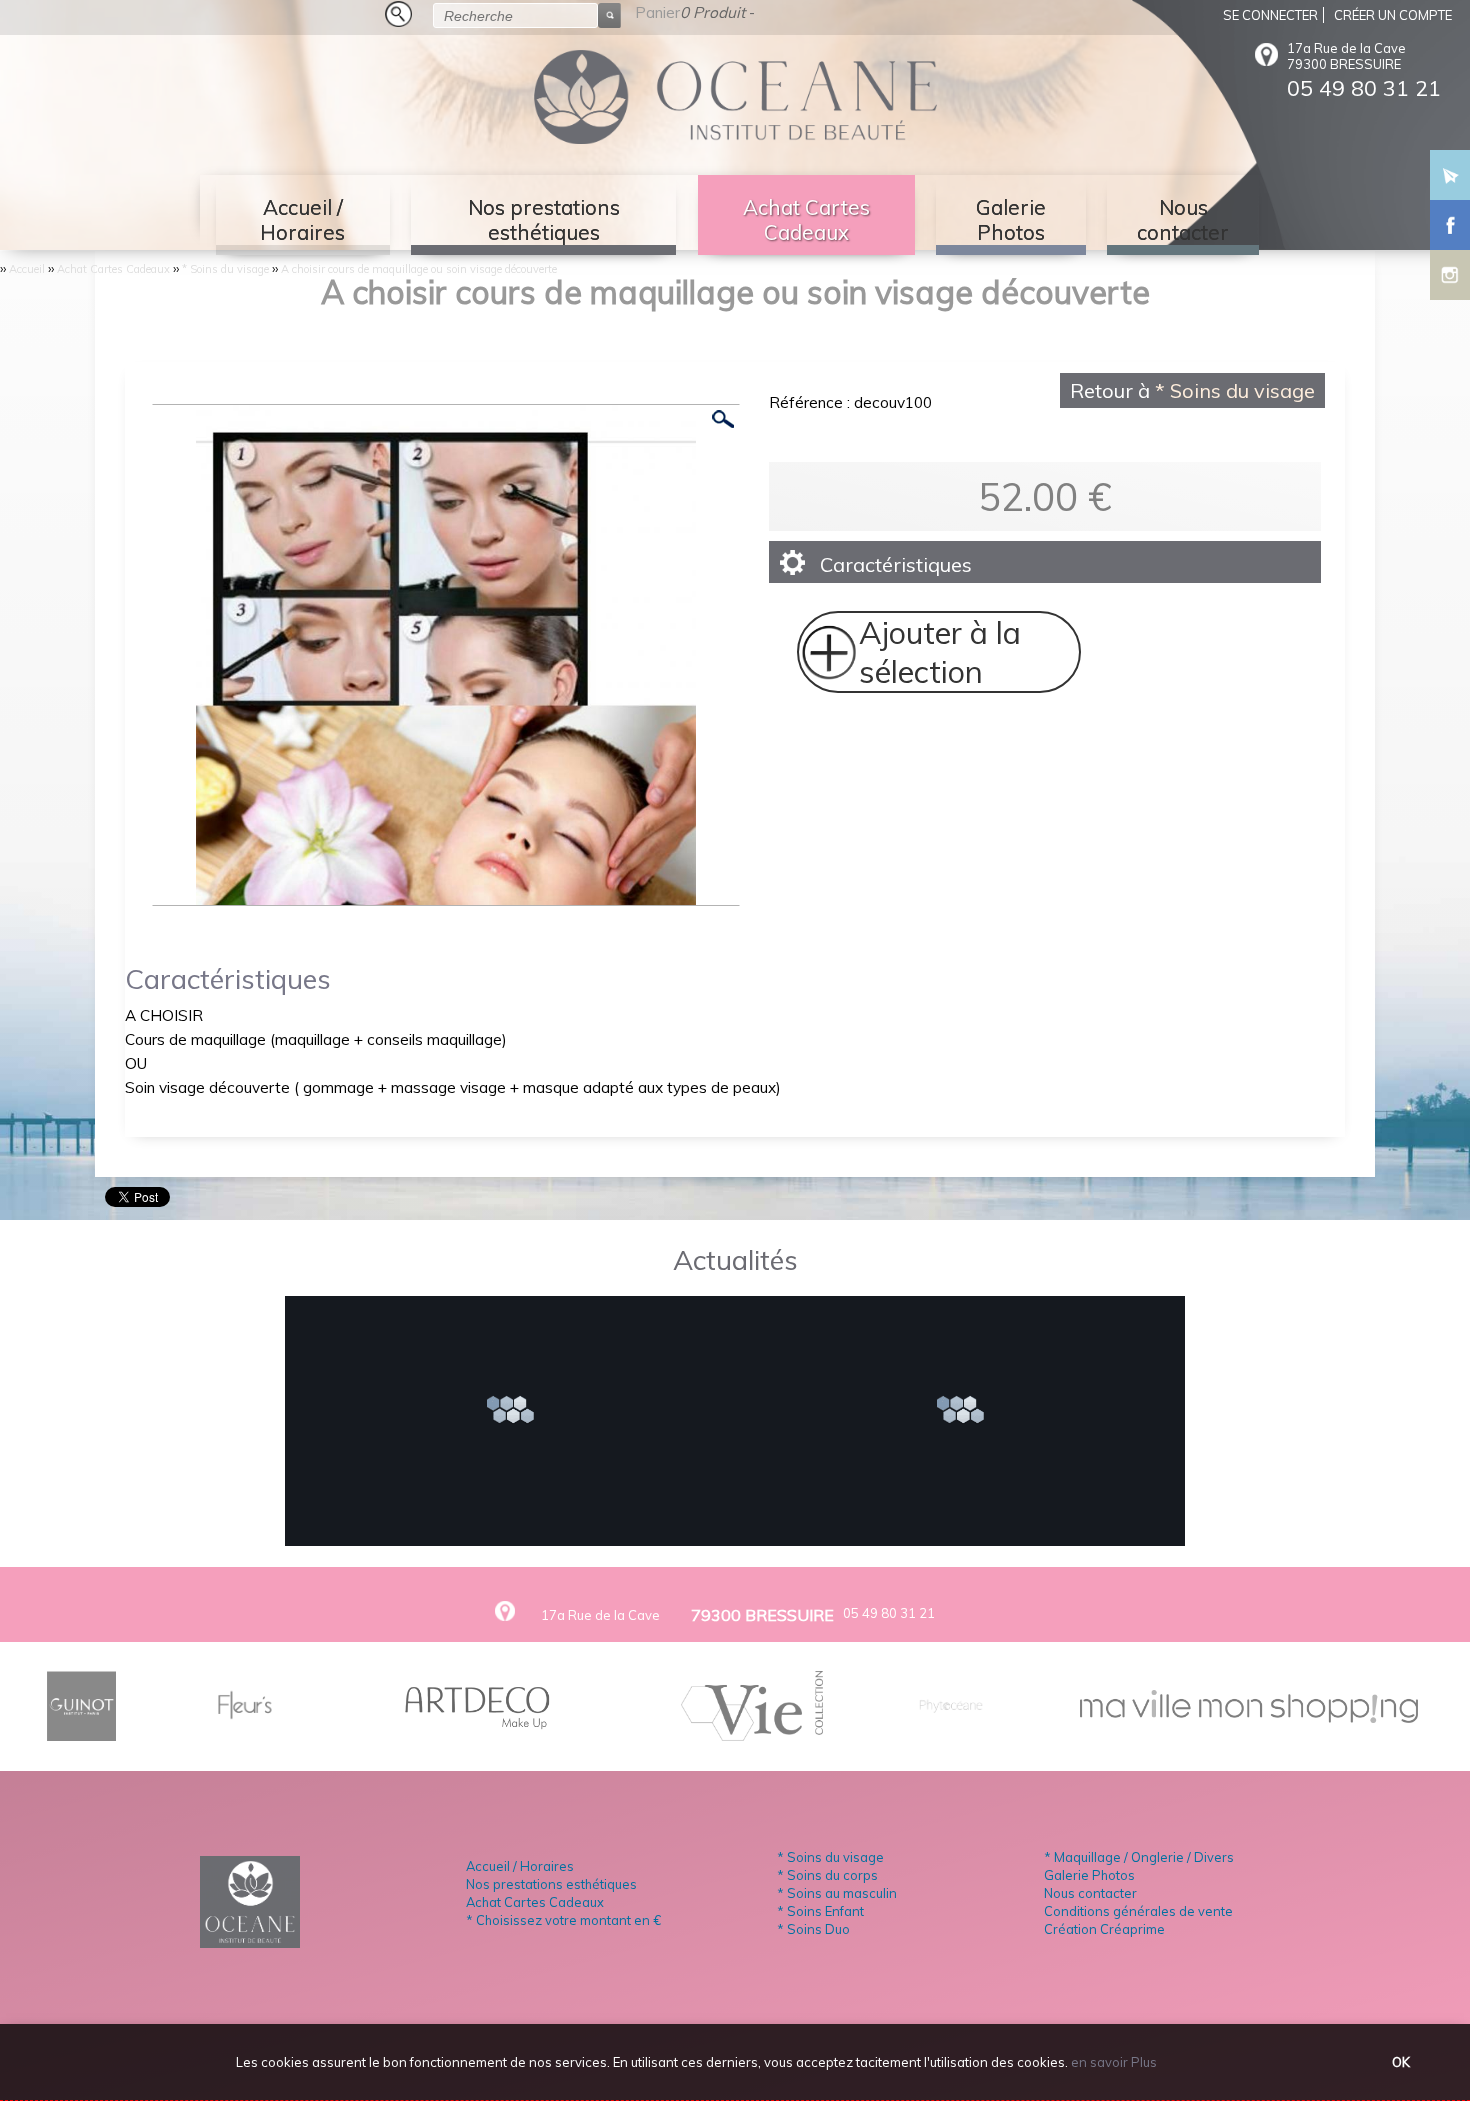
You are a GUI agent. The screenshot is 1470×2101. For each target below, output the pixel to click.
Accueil (27, 269)
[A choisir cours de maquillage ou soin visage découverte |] (446, 895)
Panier (657, 12)
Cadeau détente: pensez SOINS (519, 1352)
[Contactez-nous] (1450, 170)
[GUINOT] (82, 1733)
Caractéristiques (896, 564)
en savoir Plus (1112, 2062)
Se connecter (1270, 15)
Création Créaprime (1104, 1929)
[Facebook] (1450, 220)
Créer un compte (1393, 15)
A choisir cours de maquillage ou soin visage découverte (419, 269)
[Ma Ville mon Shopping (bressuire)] (1249, 1715)
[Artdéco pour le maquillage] (480, 1733)
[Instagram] (1450, 270)
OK (1401, 2062)
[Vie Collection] (752, 1733)
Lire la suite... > (519, 1412)
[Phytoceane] (951, 1733)
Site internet (968, 1352)
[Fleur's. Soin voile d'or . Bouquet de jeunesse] (245, 1733)
